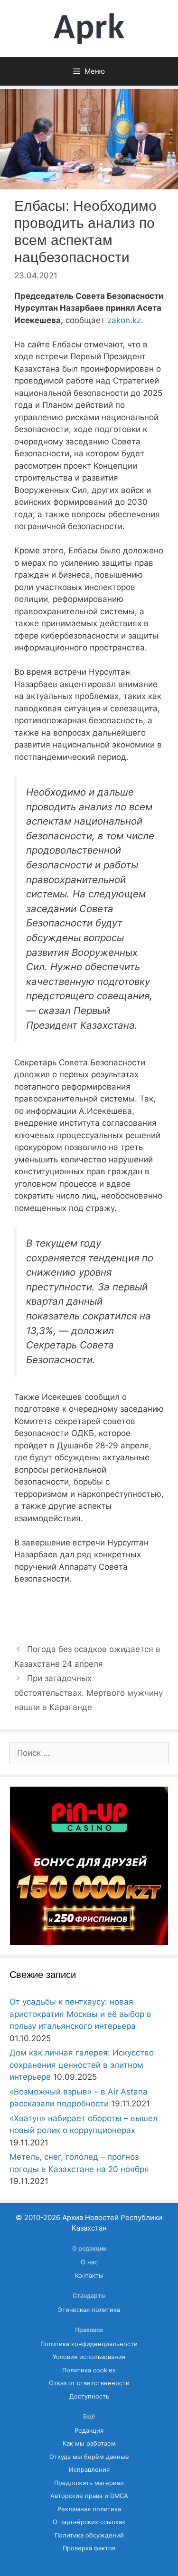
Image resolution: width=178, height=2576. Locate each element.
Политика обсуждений (89, 2535)
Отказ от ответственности (89, 2383)
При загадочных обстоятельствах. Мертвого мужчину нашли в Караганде (89, 1693)
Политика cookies (89, 2370)
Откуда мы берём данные (89, 2457)
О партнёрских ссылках (89, 2522)
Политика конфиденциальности (89, 2344)
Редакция (89, 2431)
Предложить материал (89, 2483)
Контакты (89, 2276)
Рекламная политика (89, 2509)
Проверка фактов (89, 2548)
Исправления (89, 2470)
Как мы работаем (89, 2443)
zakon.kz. (125, 320)
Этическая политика (89, 2310)
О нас (89, 2262)
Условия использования (89, 2357)
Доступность (89, 2396)
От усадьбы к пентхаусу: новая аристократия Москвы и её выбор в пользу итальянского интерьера (80, 2014)
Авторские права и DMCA (89, 2496)
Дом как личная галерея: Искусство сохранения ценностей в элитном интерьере (82, 2065)
